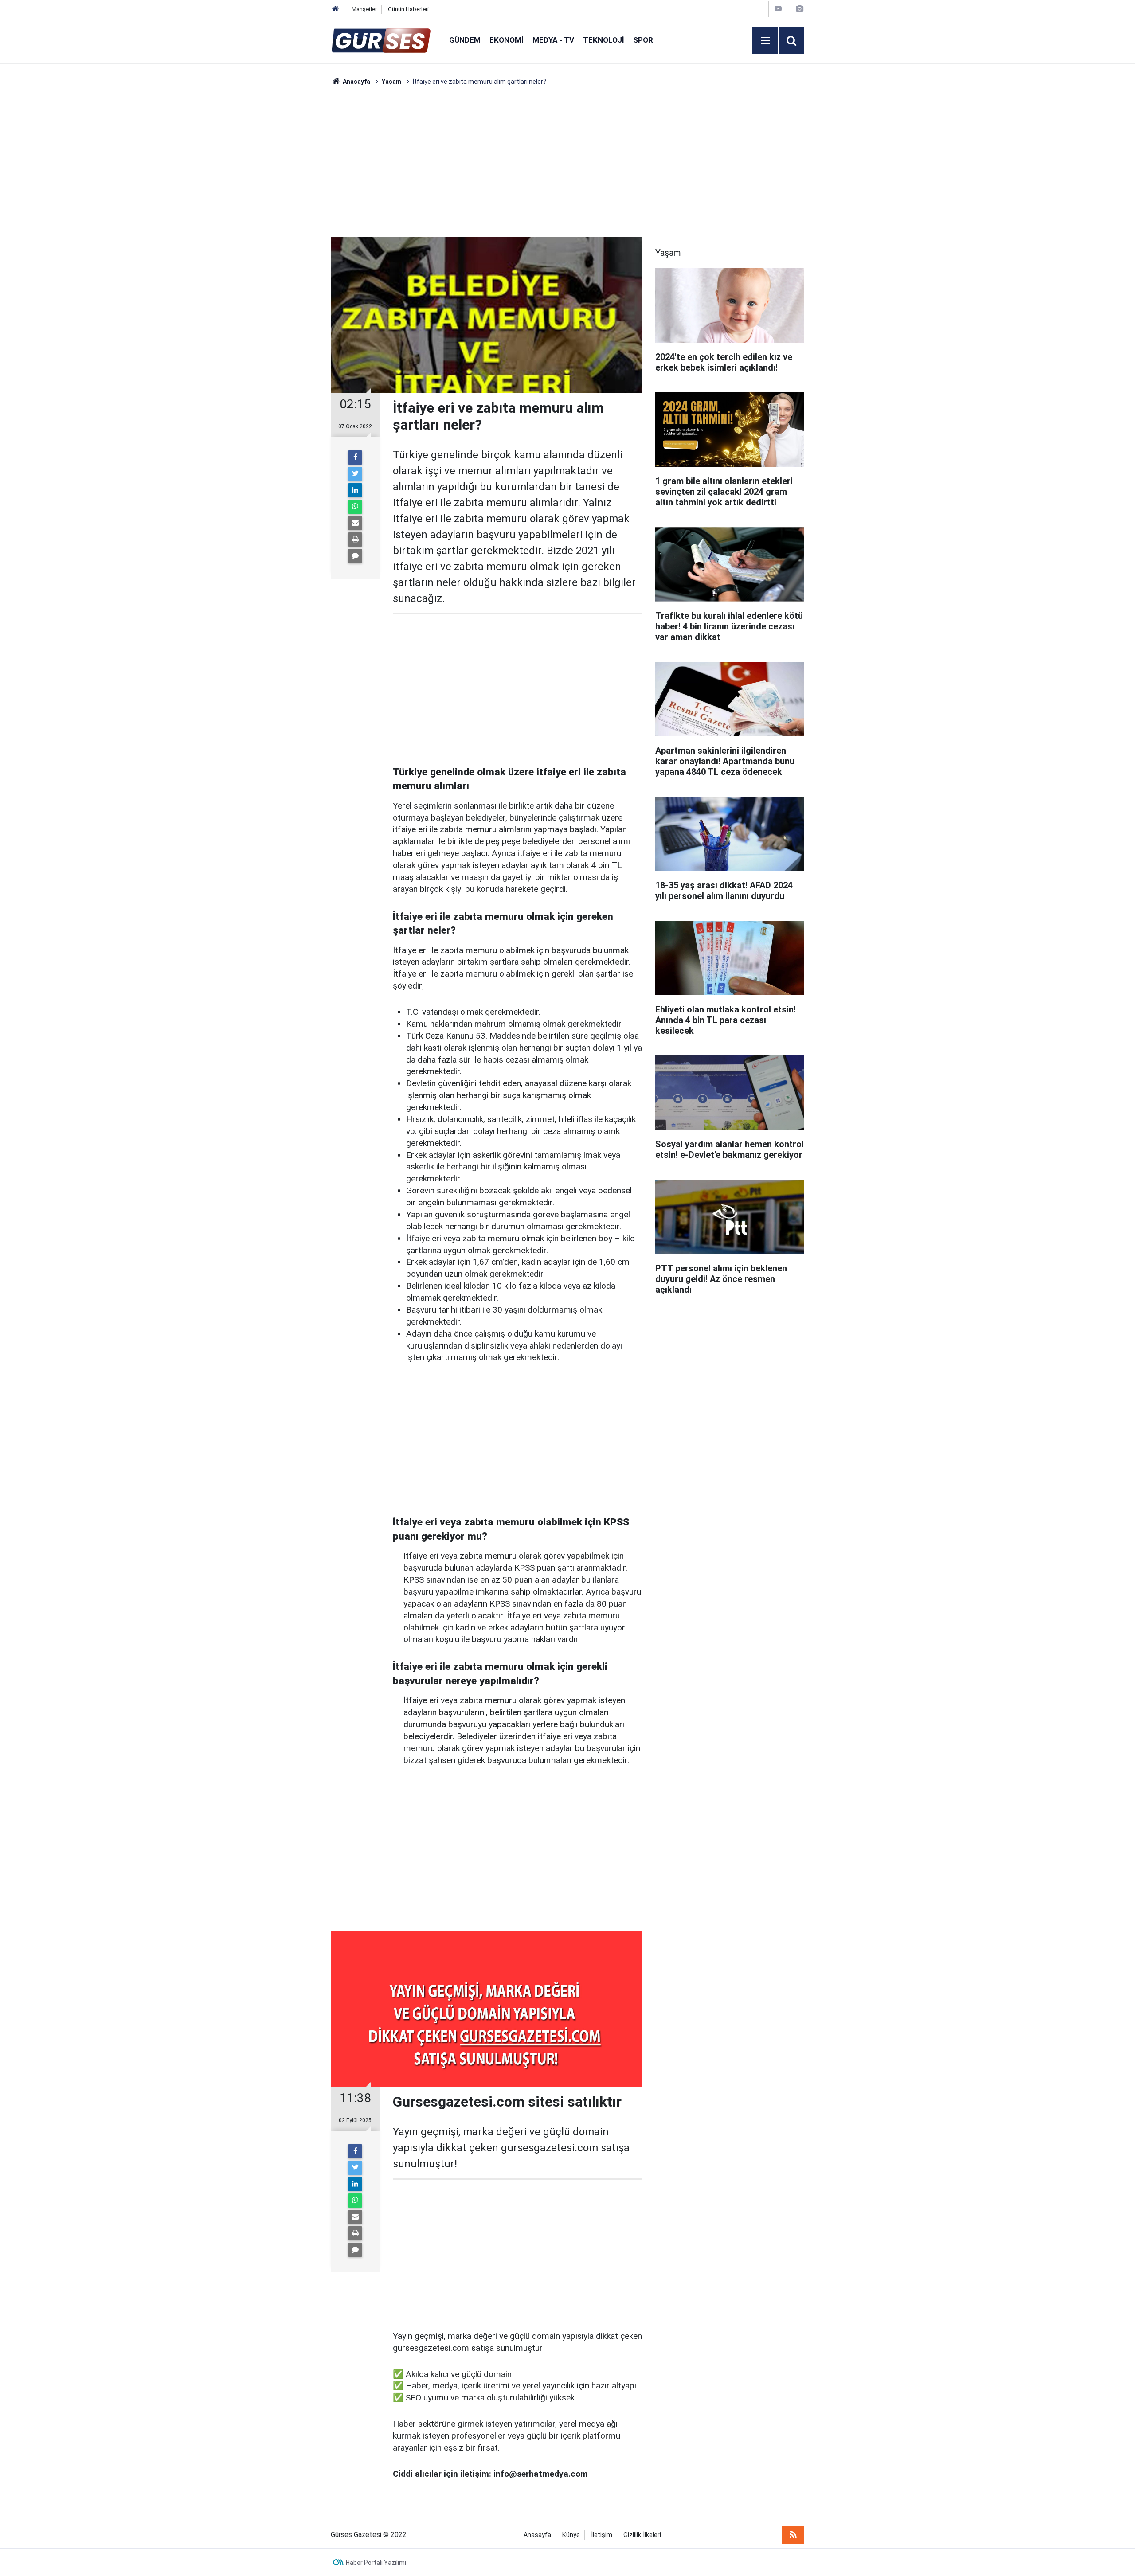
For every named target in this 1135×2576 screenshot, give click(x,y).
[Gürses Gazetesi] (381, 40)
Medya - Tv (553, 40)
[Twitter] (355, 474)
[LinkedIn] (355, 490)
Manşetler (364, 9)
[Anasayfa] (336, 9)
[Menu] (765, 41)
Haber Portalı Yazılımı (376, 2563)
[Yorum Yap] (355, 556)
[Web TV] (778, 9)
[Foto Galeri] (799, 9)
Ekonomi (507, 40)
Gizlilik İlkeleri (642, 2535)
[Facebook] (355, 457)
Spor (643, 40)
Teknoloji (604, 40)
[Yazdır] (355, 539)
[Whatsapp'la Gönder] (355, 507)
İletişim (602, 2535)
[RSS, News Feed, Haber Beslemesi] (793, 2535)
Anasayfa (537, 2535)
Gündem (465, 40)
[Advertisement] (289, 219)
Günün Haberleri (408, 9)
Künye (571, 2535)
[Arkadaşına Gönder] (355, 523)
